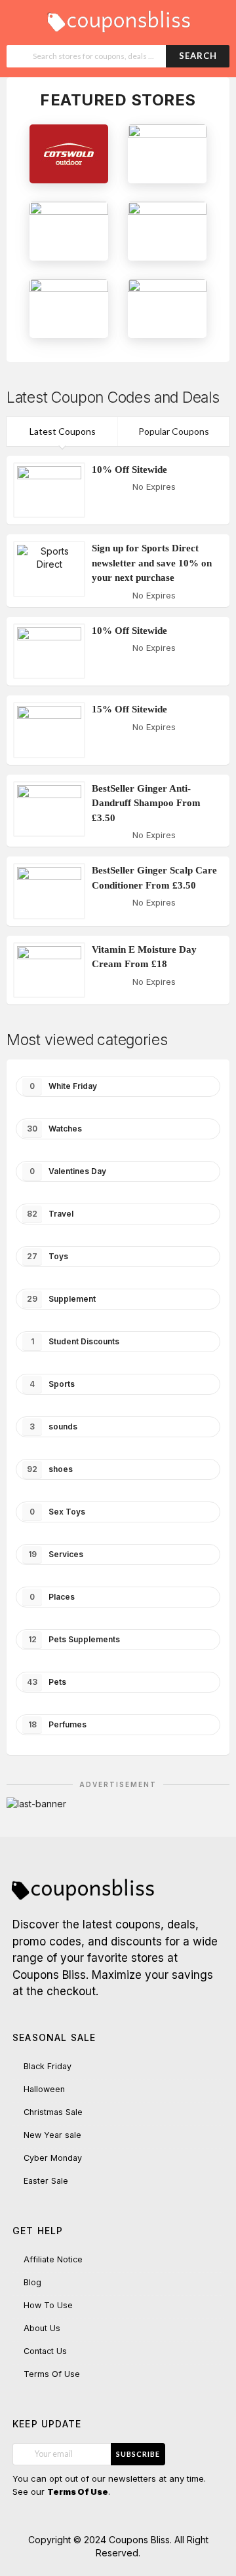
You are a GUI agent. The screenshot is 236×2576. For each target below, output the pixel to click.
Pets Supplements (74, 1639)
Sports (52, 1384)
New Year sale (52, 2135)
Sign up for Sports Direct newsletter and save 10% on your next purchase (152, 563)
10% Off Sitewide (129, 469)
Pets (47, 1682)
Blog (32, 2282)
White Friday (63, 1086)
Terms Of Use (52, 2374)
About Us (42, 2328)
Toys (48, 1256)
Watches (54, 1129)
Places (52, 1597)
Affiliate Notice (53, 2259)
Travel (50, 1214)
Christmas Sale (53, 2112)
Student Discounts (75, 1341)
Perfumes (58, 1724)
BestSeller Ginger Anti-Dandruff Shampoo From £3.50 (146, 803)
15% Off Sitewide (129, 709)
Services (56, 1554)
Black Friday (48, 2066)
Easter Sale (46, 2181)
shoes (50, 1469)
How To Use (48, 2305)
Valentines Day (68, 1171)
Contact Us (45, 2351)
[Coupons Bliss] (118, 18)
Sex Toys (57, 1512)
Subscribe (138, 2454)
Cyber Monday (53, 2158)
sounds (53, 1426)
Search (198, 56)
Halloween (44, 2089)
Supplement (61, 1299)
